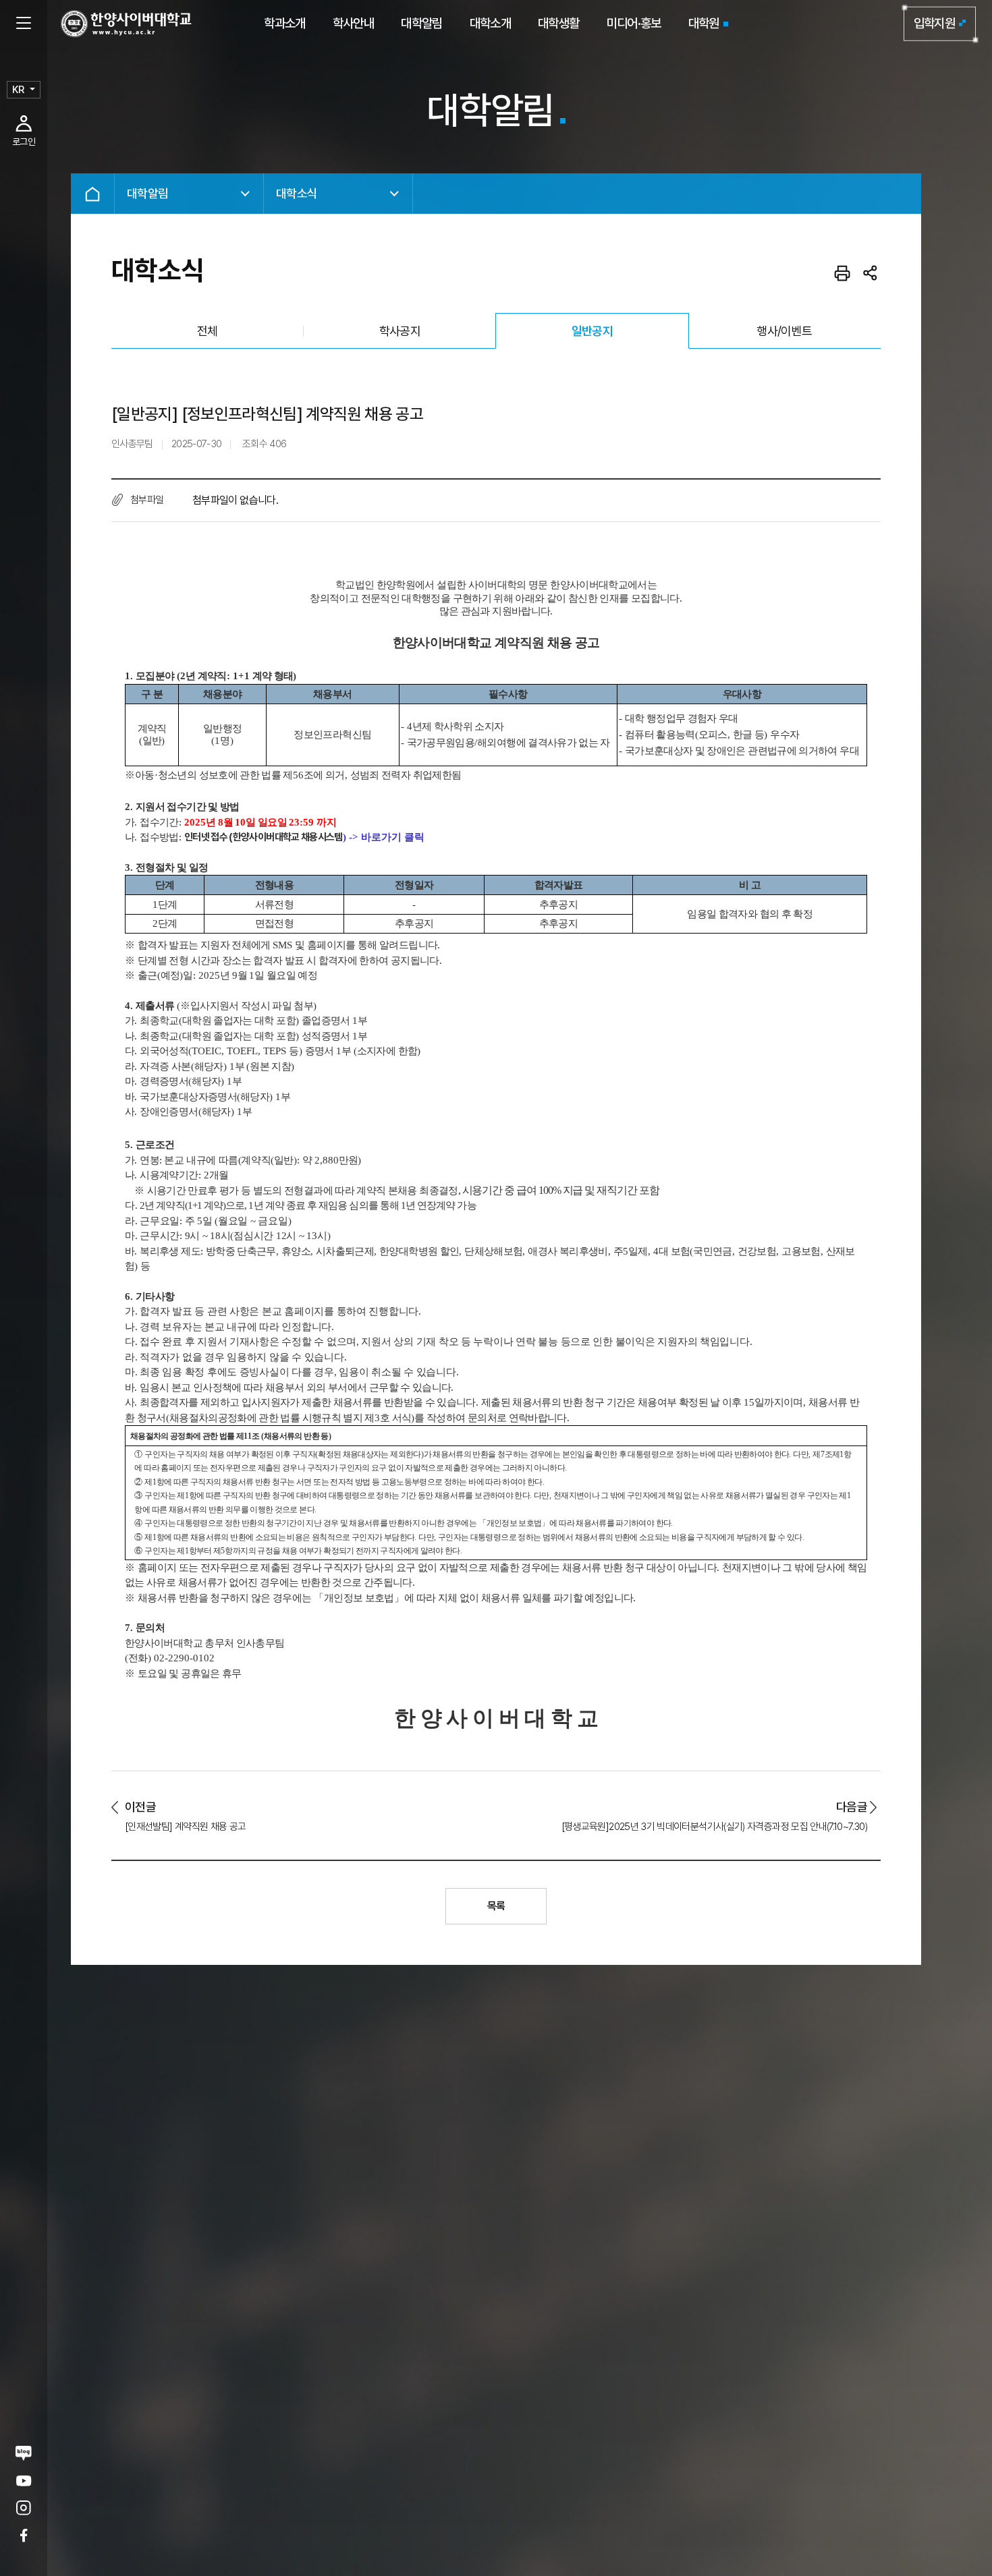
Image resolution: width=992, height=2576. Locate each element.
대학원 (704, 23)
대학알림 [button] (147, 193)
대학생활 (558, 23)
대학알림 (421, 23)
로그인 (24, 142)
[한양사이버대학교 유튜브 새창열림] (24, 2481)
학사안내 (353, 23)
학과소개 (284, 23)
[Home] (92, 194)
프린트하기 (842, 273)
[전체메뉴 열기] (24, 24)
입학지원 (934, 23)
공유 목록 (871, 273)
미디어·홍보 (634, 23)
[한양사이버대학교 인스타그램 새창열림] (24, 2508)
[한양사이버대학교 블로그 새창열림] (24, 2453)
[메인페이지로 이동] (126, 24)
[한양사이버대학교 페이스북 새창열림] (24, 2535)
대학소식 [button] (297, 193)
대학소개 (490, 23)
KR (18, 90)
